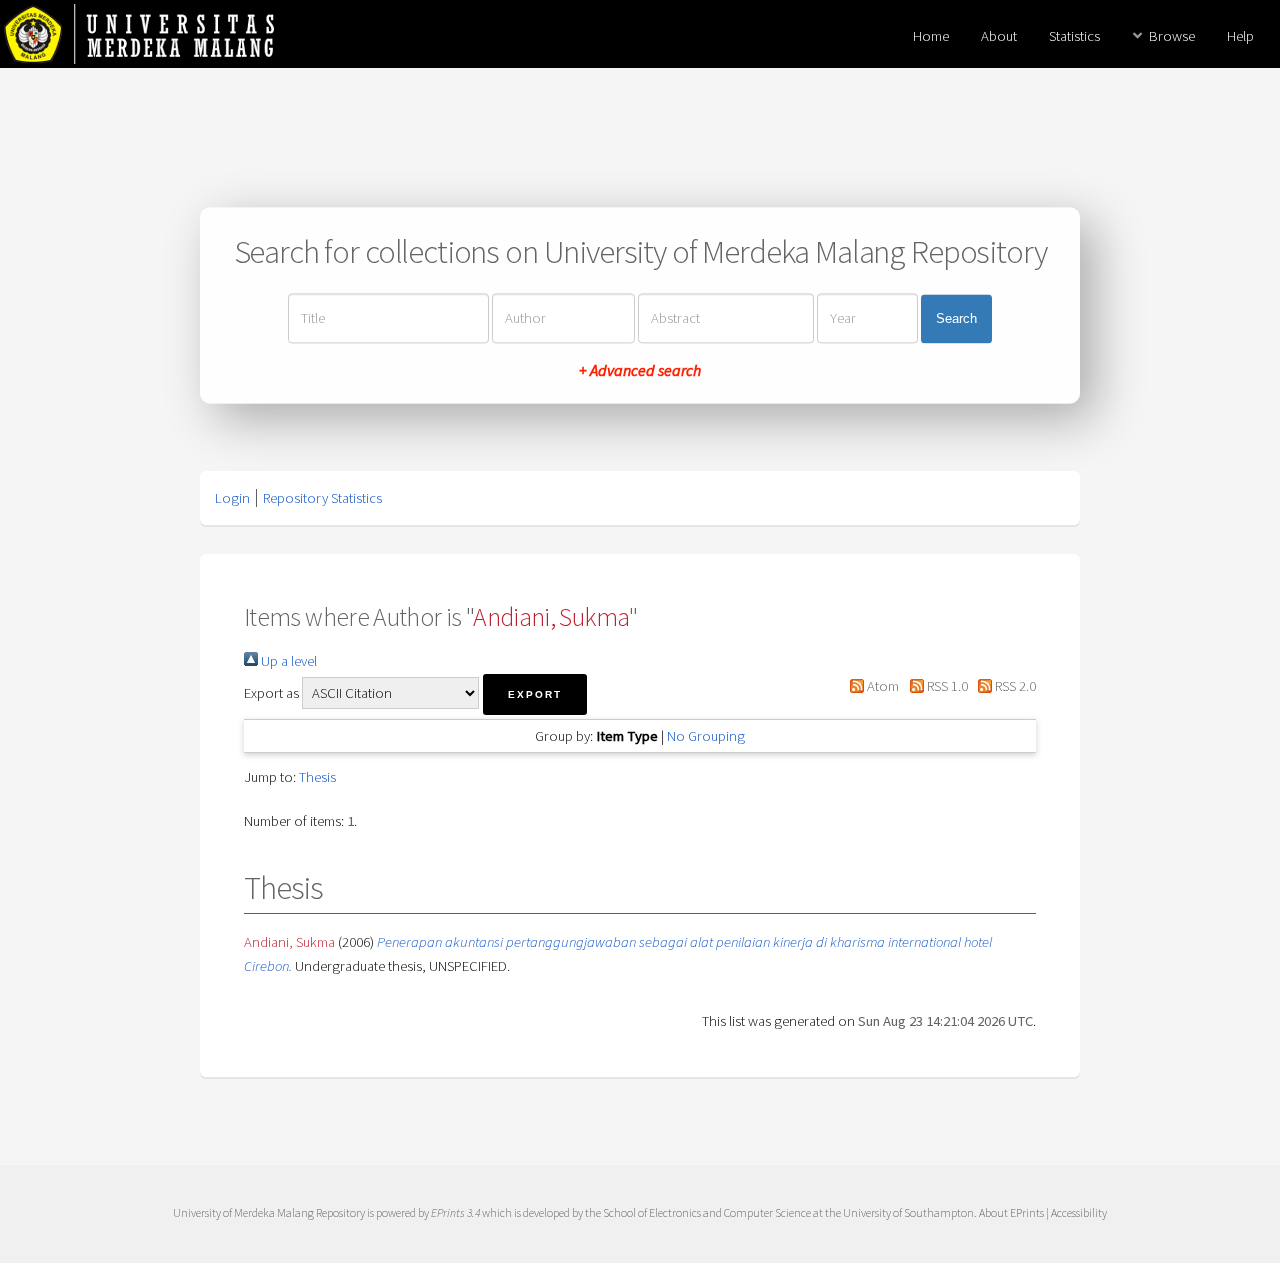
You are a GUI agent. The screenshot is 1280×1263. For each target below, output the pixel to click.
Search (956, 318)
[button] (535, 694)
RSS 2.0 (1014, 686)
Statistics (1074, 36)
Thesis (317, 777)
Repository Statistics (322, 498)
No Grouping (706, 736)
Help (1240, 36)
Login (232, 498)
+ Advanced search (640, 371)
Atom (881, 686)
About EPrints (1011, 1212)
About (999, 36)
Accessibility (1079, 1212)
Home (931, 36)
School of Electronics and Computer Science (707, 1212)
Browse (1172, 36)
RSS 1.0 (945, 686)
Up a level (287, 661)
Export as (271, 693)
